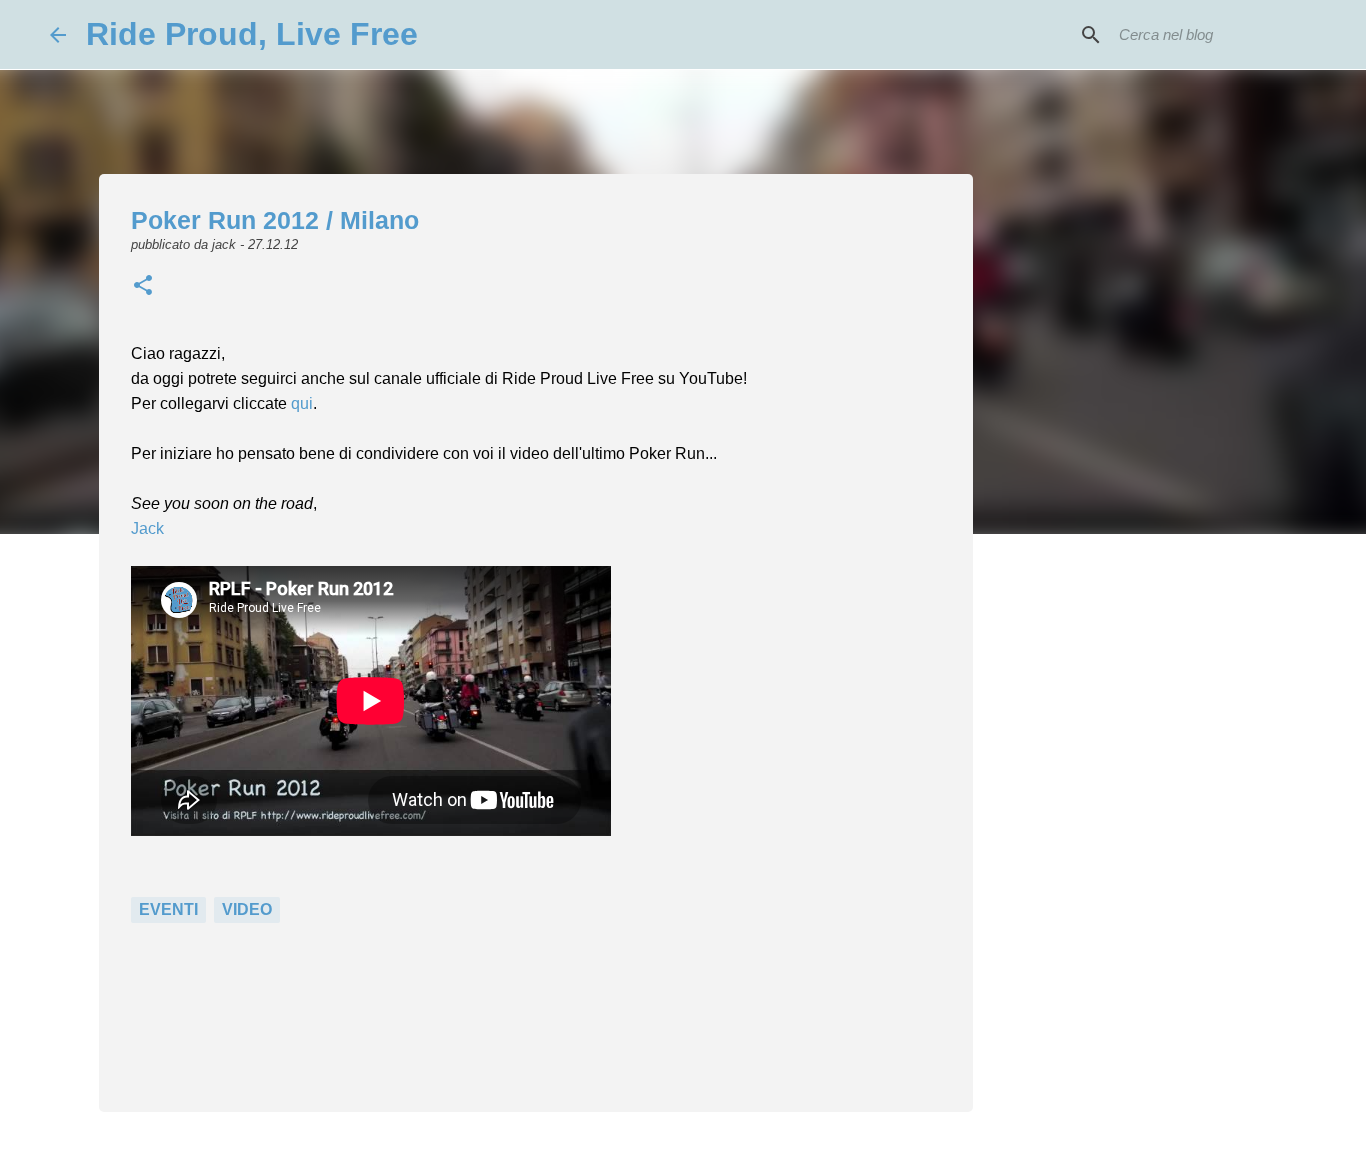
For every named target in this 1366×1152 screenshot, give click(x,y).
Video (247, 909)
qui (302, 403)
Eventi (168, 909)
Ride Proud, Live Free (252, 34)
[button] (143, 287)
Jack (147, 528)
